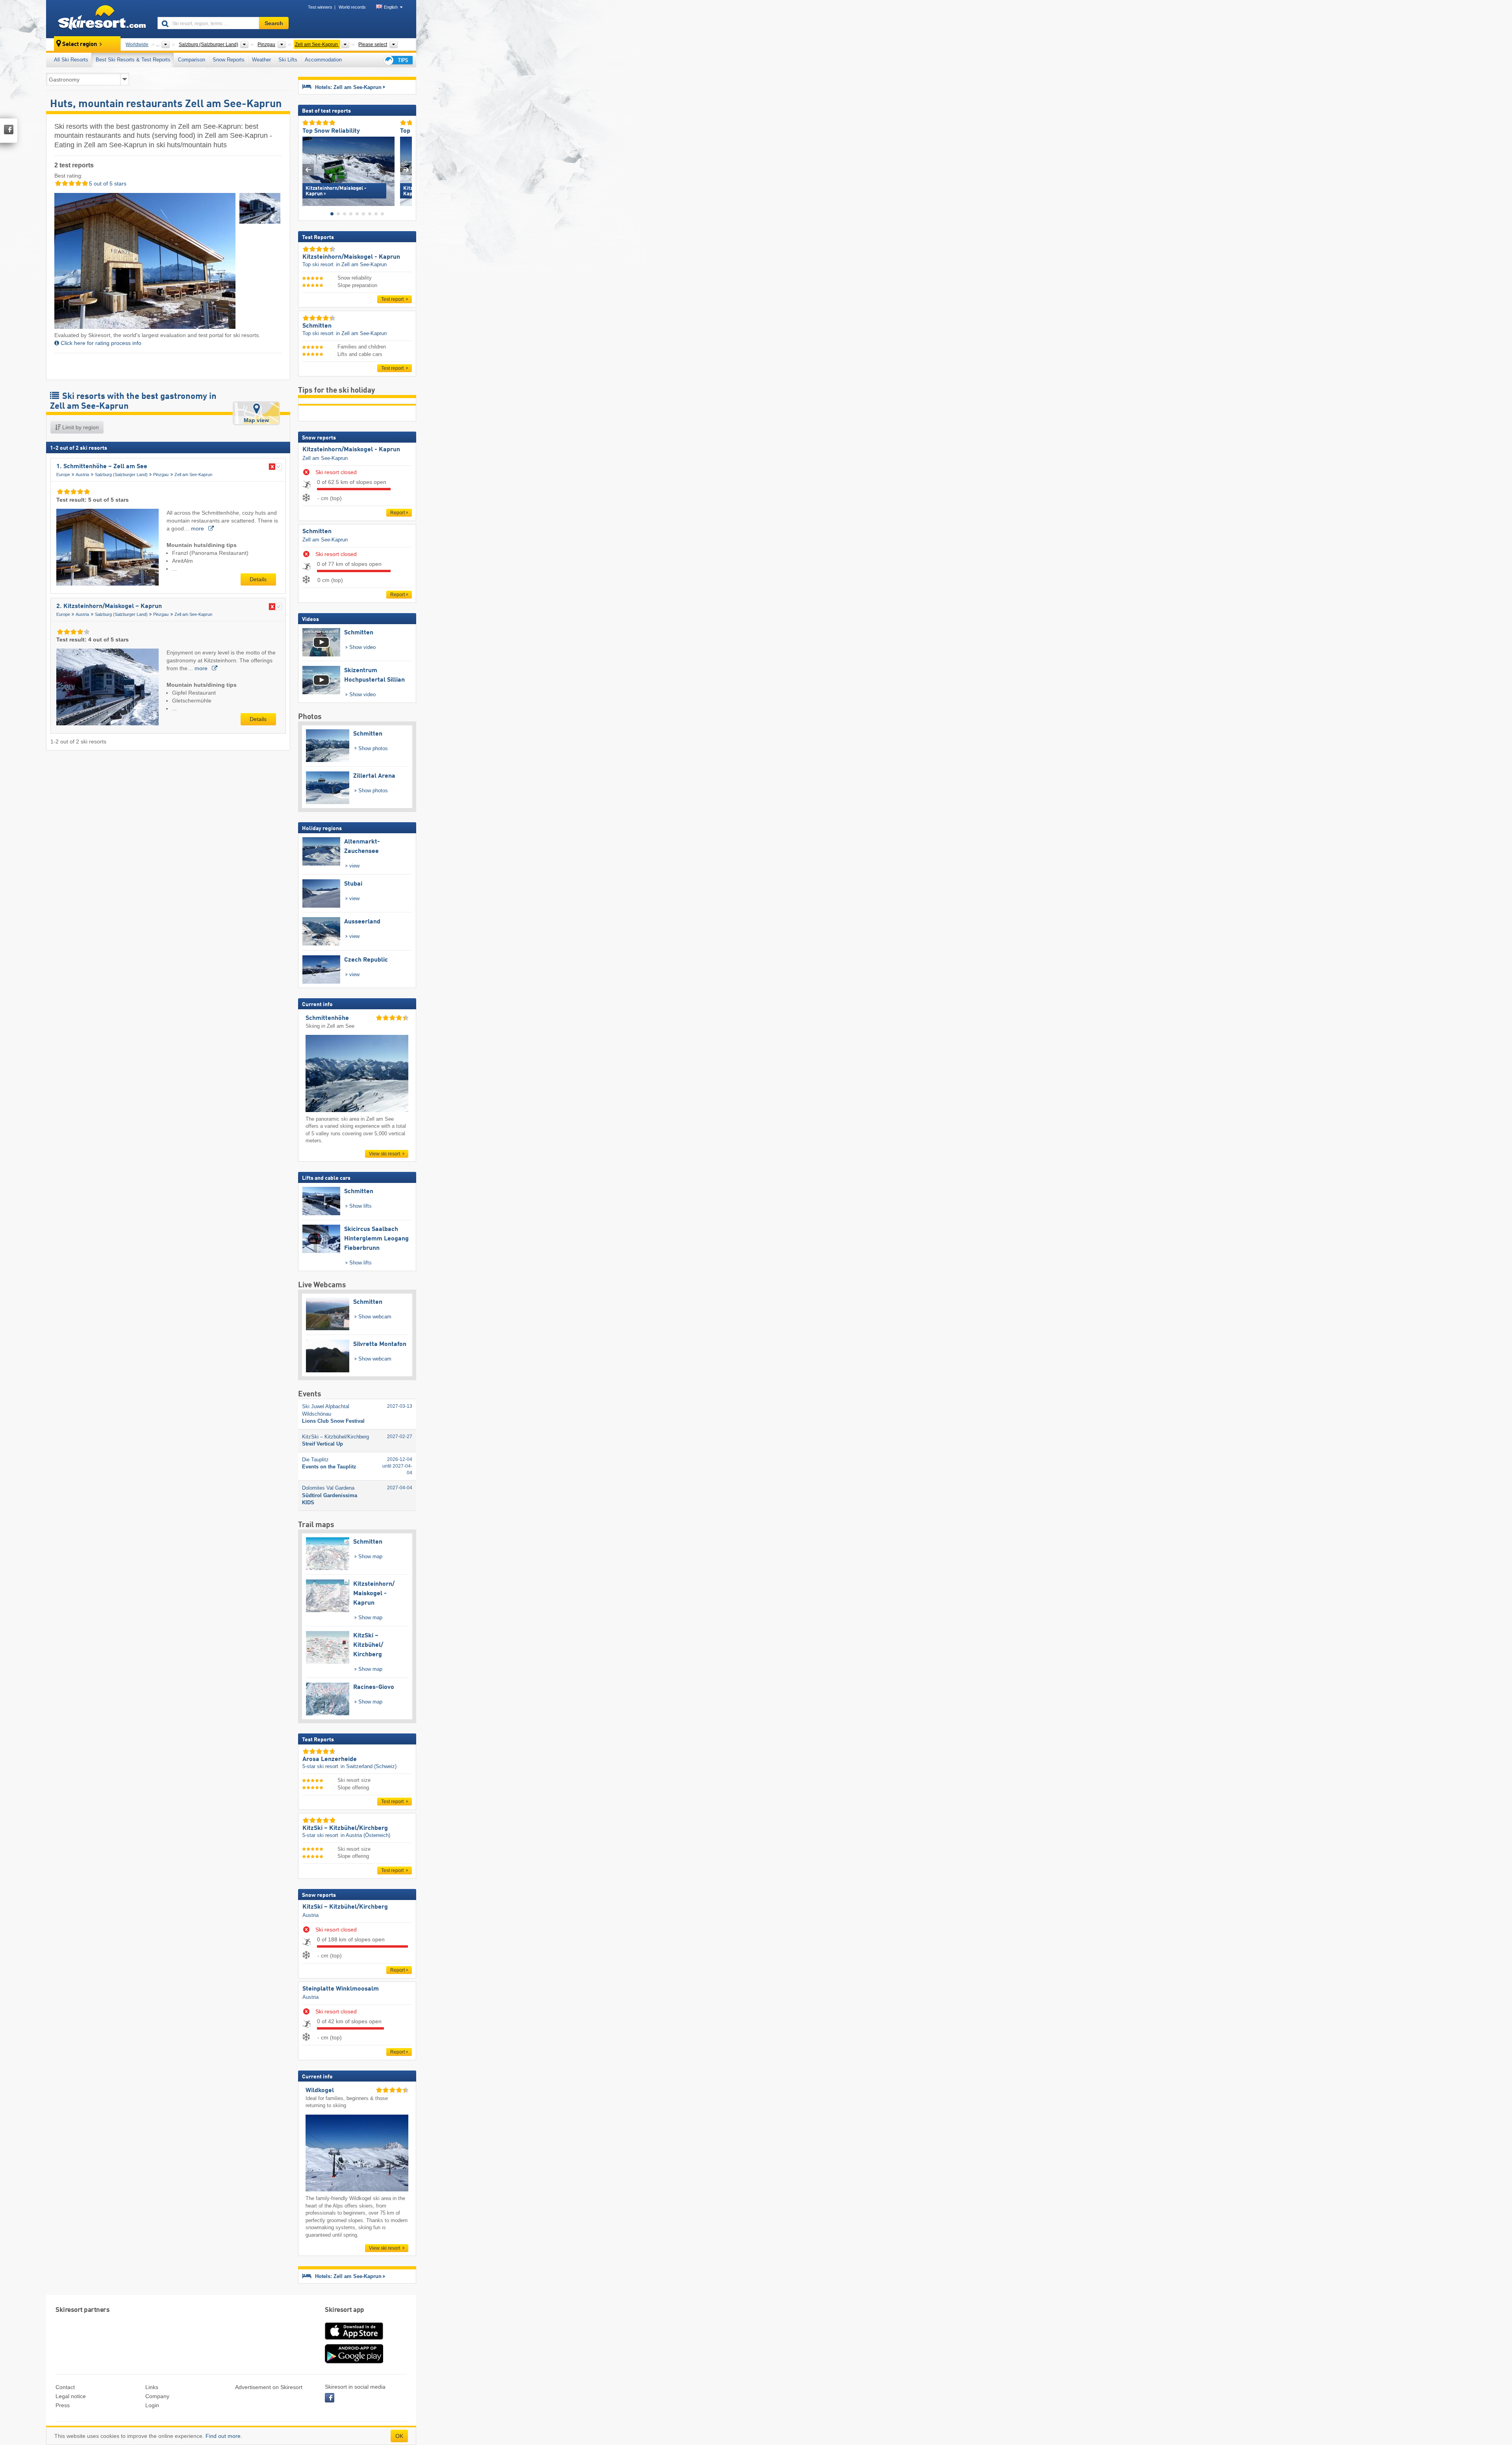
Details (258, 579)
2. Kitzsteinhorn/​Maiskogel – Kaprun (109, 606)
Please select (373, 44)
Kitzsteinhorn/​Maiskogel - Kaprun (351, 450)
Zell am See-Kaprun (193, 475)
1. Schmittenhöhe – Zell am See (102, 467)
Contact (65, 2387)
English (391, 7)
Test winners (320, 7)
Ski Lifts (288, 60)
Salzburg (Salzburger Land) (121, 475)
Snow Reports (229, 60)
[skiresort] (98, 19)
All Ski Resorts (71, 60)
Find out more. (224, 2436)
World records (352, 7)
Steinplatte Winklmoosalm (341, 1989)
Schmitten (317, 532)
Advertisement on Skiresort (269, 2387)
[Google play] (354, 2362)
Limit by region (80, 427)
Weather (261, 60)
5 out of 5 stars (107, 184)
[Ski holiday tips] (398, 60)
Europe (63, 475)
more (198, 528)
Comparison (192, 60)
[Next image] (406, 170)
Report (397, 513)
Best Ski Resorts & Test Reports (133, 60)
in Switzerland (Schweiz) (369, 1766)
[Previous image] (308, 170)
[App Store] (354, 2340)
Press (63, 2405)
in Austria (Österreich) (365, 1835)
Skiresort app (345, 2310)
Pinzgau (161, 475)
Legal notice (71, 2396)
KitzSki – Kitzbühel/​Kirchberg (345, 1907)
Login (152, 2405)
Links (152, 2387)
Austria (82, 475)
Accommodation (323, 60)
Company (157, 2396)
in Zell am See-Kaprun (361, 264)
